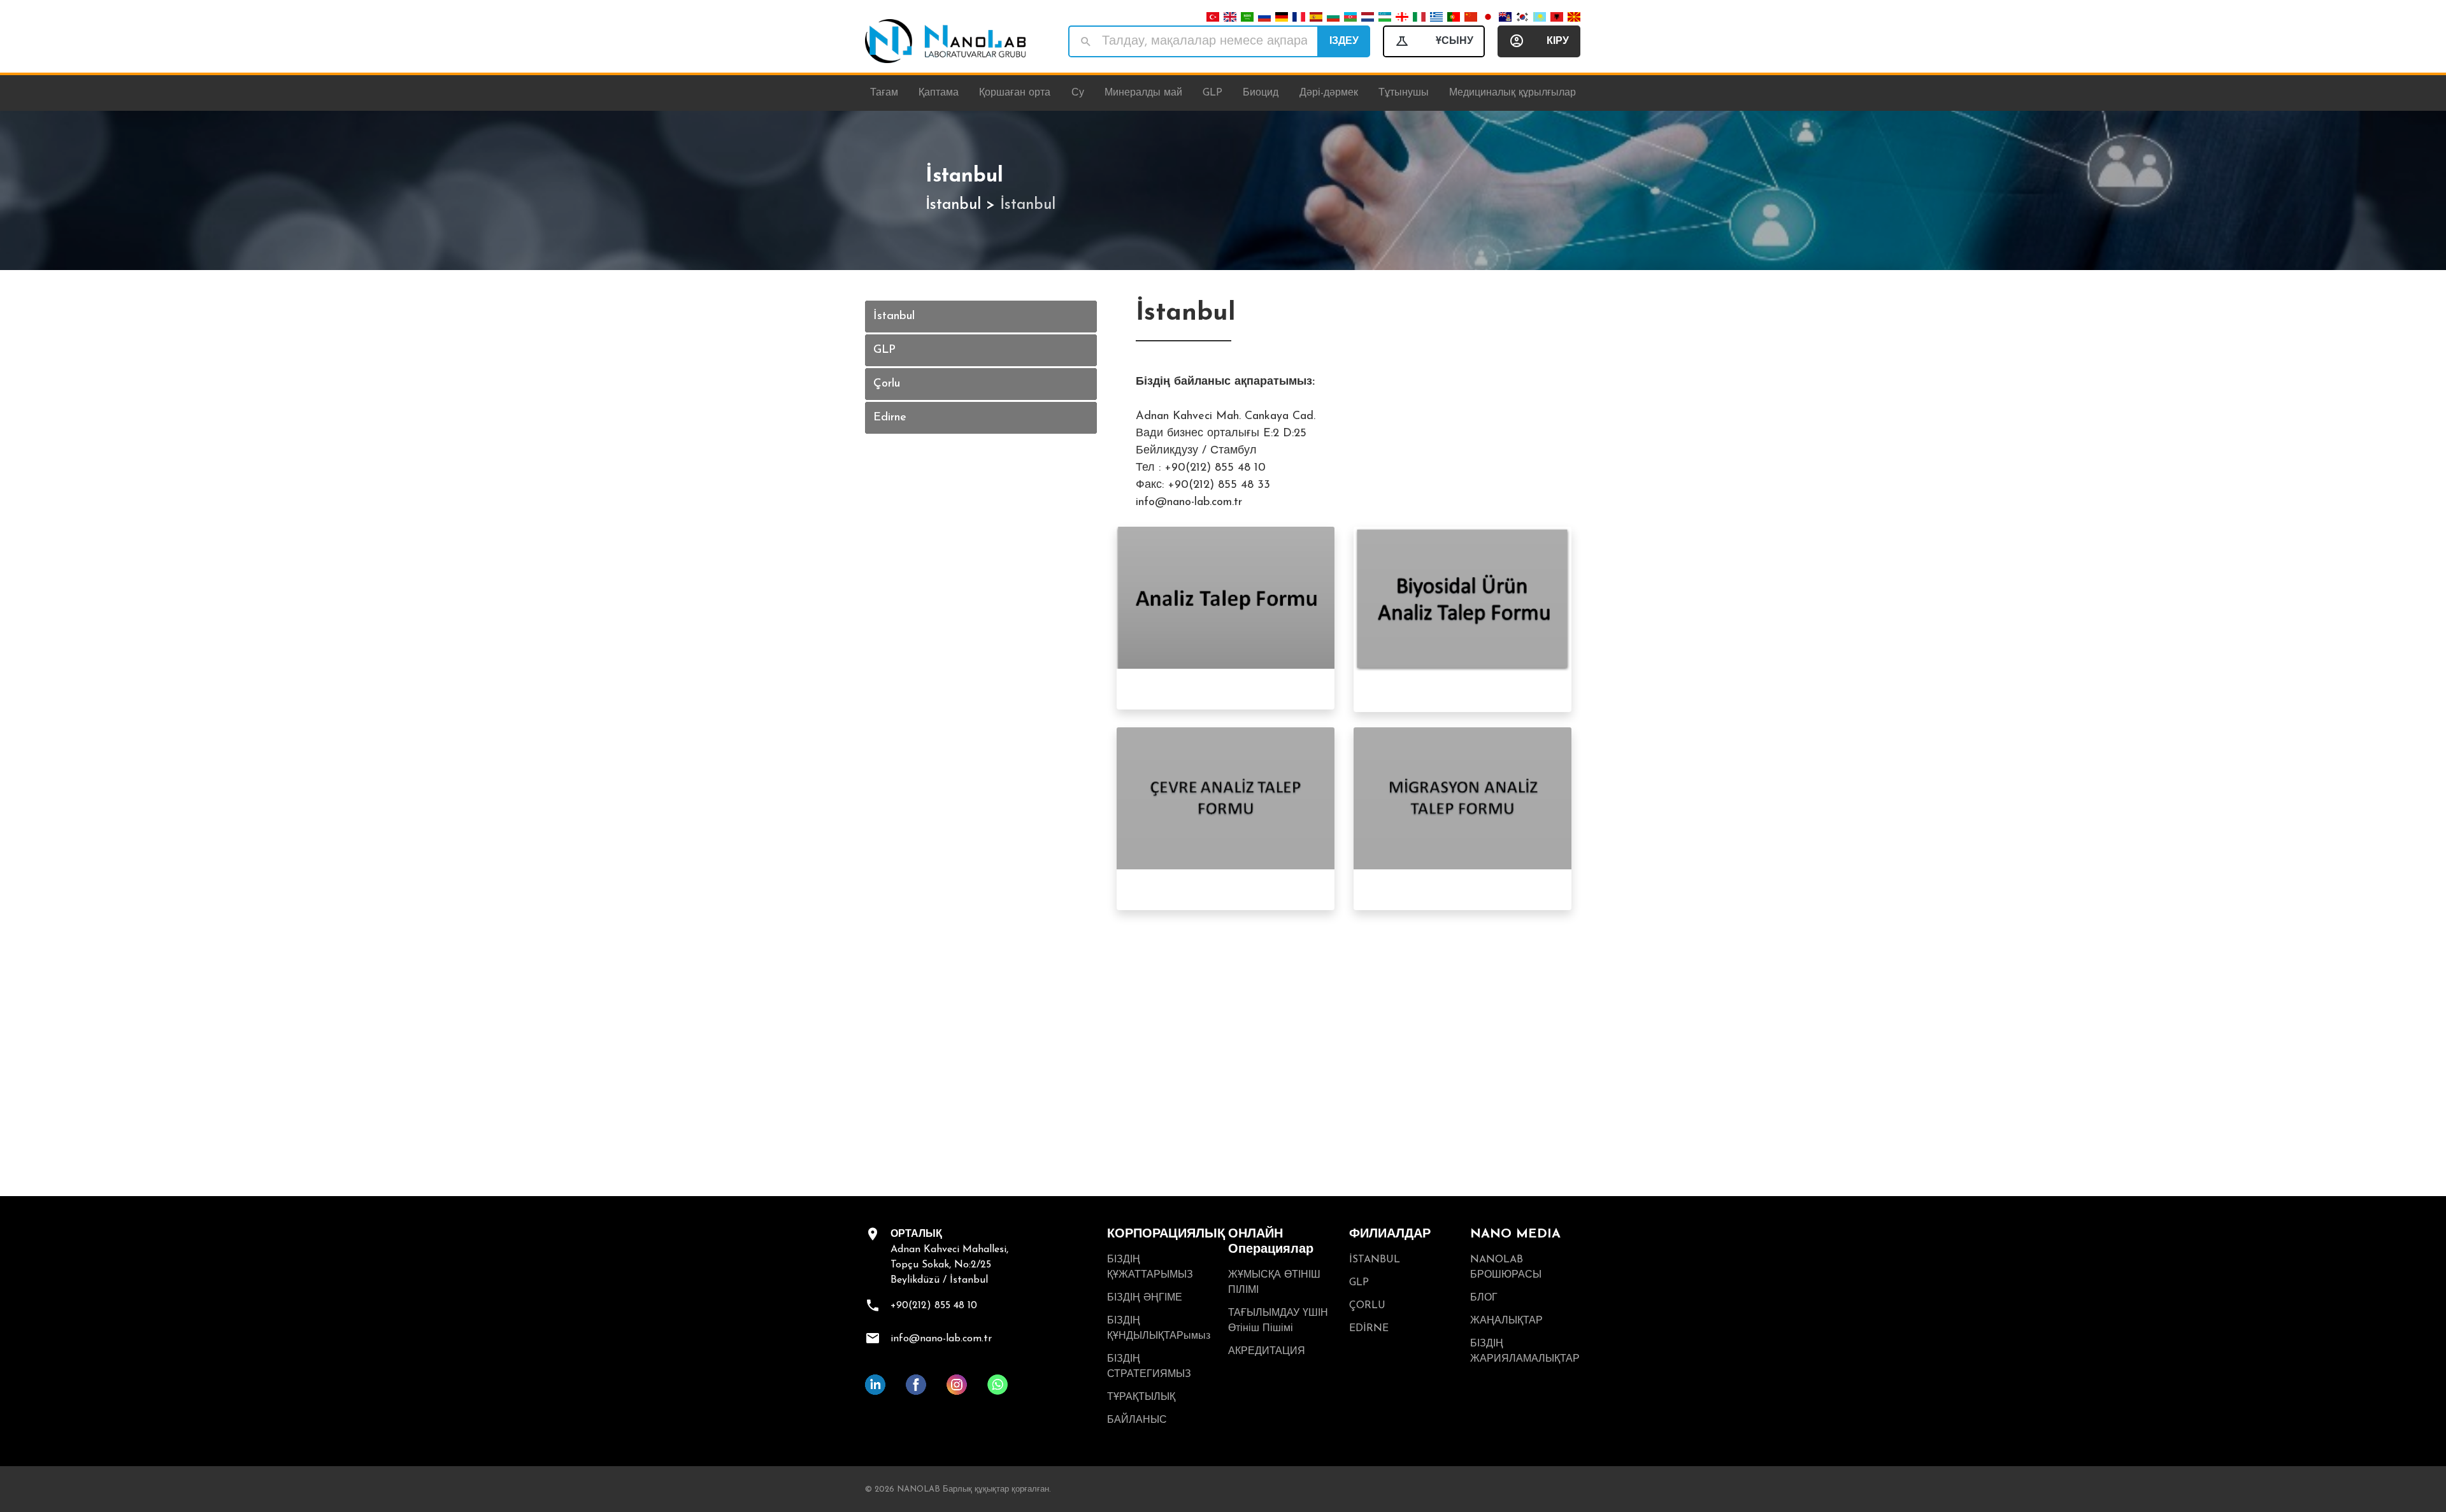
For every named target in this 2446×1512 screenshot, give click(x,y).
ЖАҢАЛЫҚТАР (1506, 1321)
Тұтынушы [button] (1404, 93)
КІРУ (1558, 41)
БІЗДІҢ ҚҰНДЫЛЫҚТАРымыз (1159, 1329)
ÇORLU (1367, 1306)
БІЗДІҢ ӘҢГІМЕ (1145, 1298)
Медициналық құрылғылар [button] (1513, 93)
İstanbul (953, 205)
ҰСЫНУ (1455, 41)
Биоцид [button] (1261, 93)
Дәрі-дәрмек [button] (1329, 93)
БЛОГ (1484, 1298)
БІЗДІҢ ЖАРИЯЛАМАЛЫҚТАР (1525, 1352)
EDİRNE (1369, 1329)
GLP (884, 350)
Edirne (890, 418)
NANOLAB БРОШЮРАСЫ (1506, 1267)
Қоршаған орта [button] (1015, 93)
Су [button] (1078, 93)
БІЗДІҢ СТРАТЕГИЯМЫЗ (1149, 1367)
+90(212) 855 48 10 (934, 1306)
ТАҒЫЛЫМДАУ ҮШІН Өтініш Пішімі (1278, 1321)
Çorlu (887, 384)
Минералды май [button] (1143, 93)
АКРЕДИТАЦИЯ (1267, 1352)
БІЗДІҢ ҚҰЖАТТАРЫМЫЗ (1150, 1267)
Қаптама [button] (939, 93)
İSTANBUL (1375, 1260)
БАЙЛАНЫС (1137, 1420)
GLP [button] (1212, 93)
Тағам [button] (884, 93)
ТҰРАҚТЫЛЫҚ (1141, 1397)
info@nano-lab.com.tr (941, 1339)
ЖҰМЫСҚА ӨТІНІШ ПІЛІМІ (1274, 1283)
